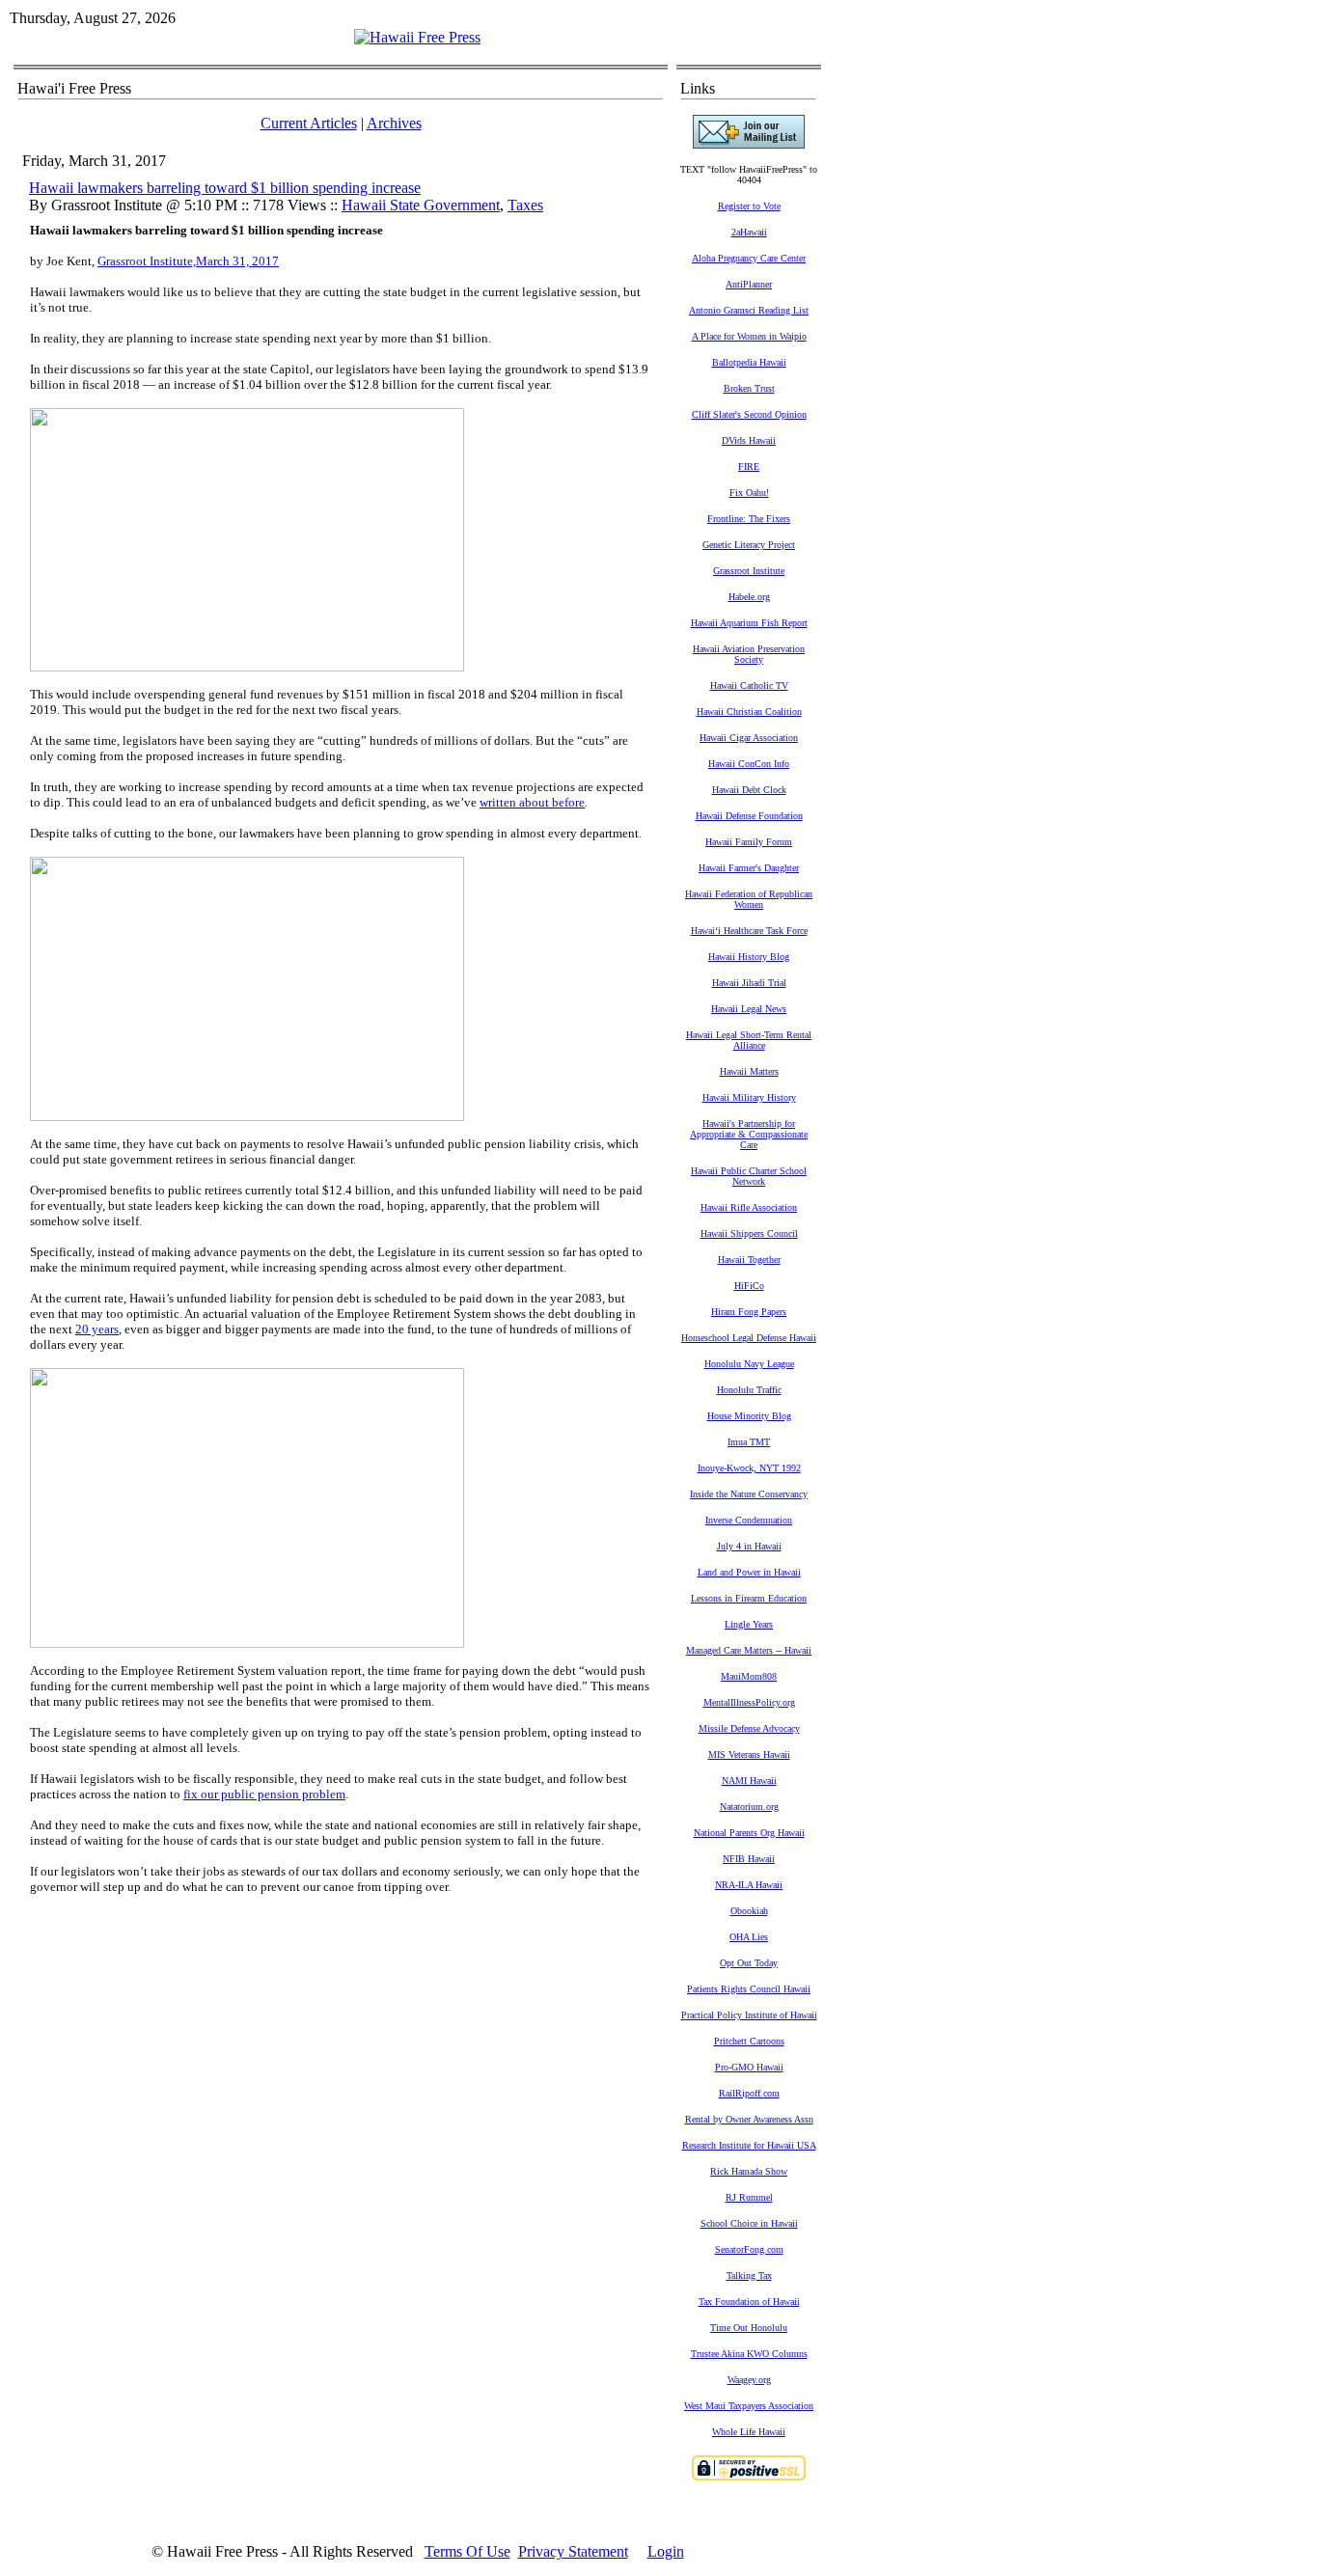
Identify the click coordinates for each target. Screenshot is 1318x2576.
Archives (394, 123)
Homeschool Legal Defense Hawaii (749, 1338)
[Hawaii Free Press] (417, 37)
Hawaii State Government (421, 205)
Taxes (525, 205)
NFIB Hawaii (749, 1859)
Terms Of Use (467, 2551)
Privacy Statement (573, 2551)
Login (666, 2551)
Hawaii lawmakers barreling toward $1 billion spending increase (225, 188)
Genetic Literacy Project (749, 545)
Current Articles (309, 123)
